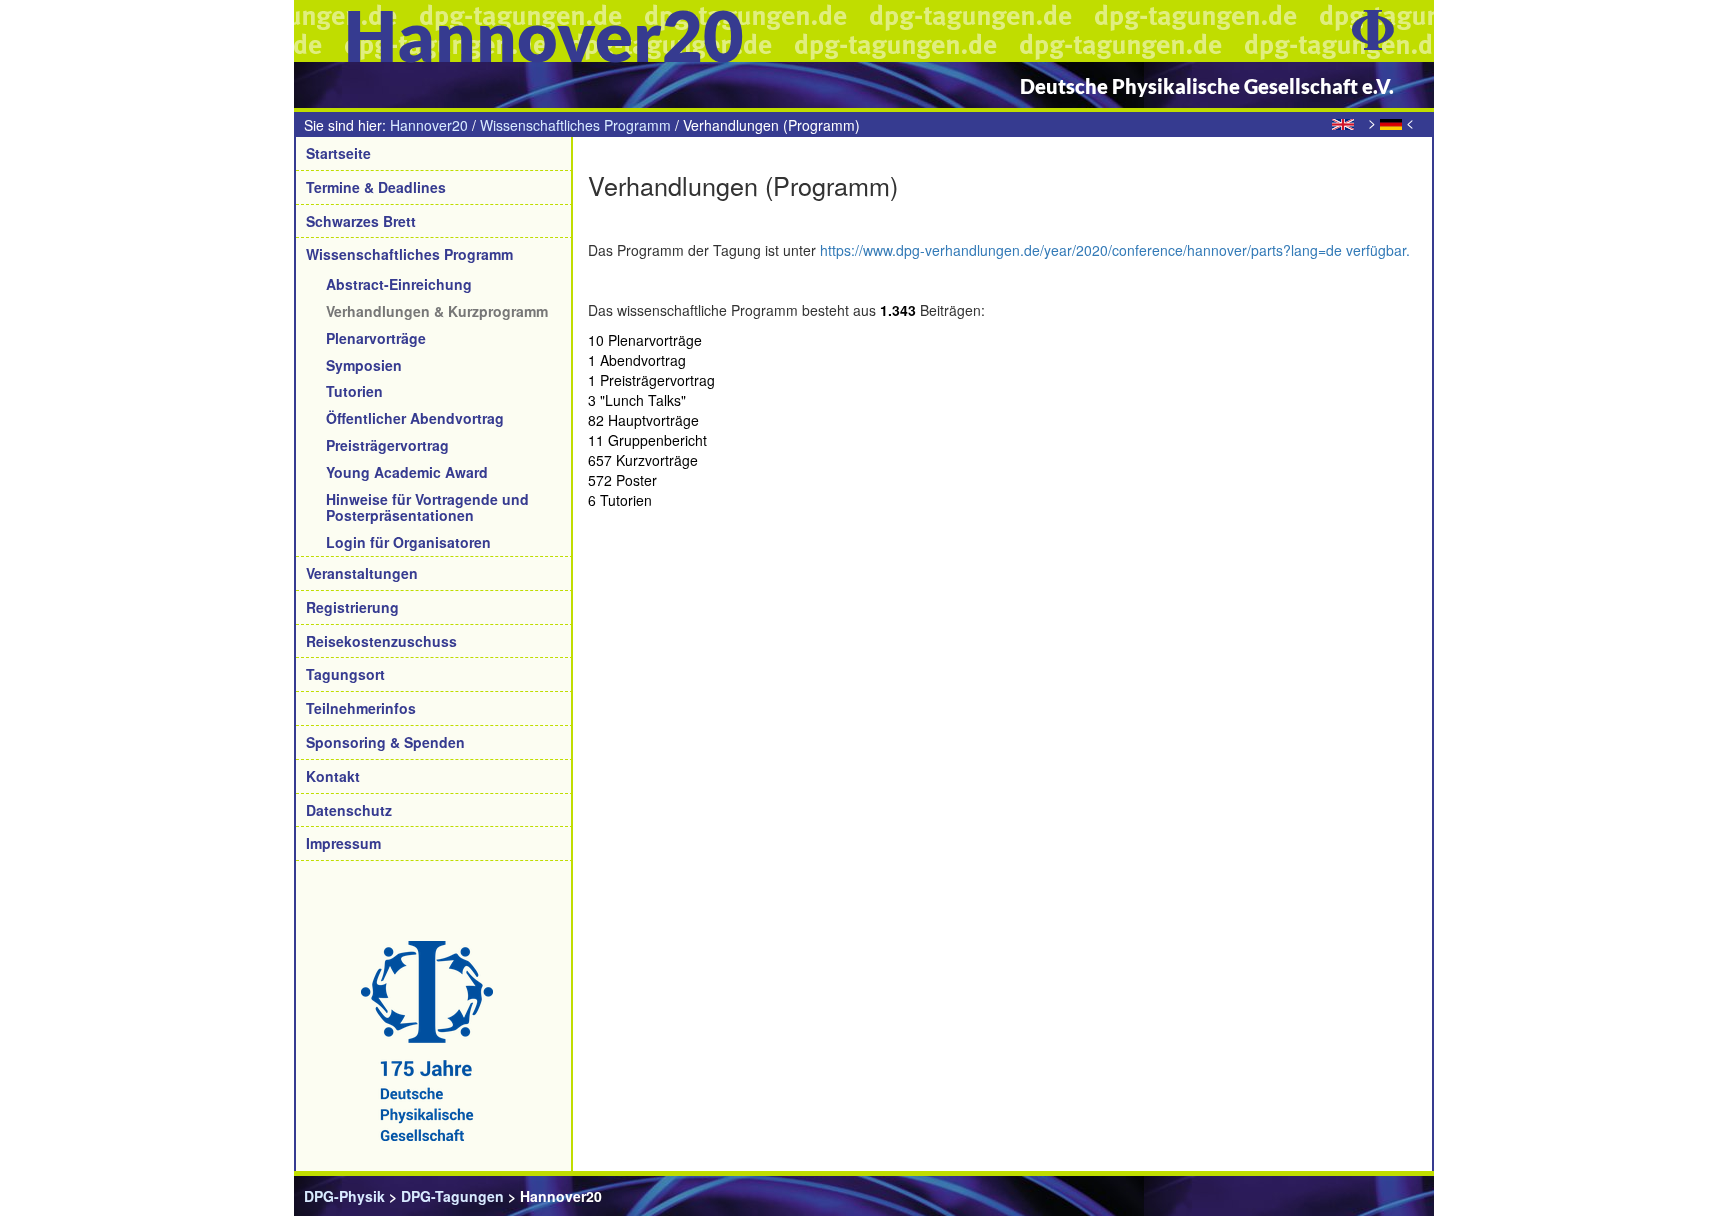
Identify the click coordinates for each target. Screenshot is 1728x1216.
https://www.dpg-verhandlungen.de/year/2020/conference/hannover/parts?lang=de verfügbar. (1115, 250)
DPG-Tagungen (452, 1196)
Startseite (338, 153)
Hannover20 (429, 125)
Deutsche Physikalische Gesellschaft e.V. (1207, 86)
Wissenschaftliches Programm (575, 125)
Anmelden (1389, 1196)
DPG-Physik (344, 1196)
